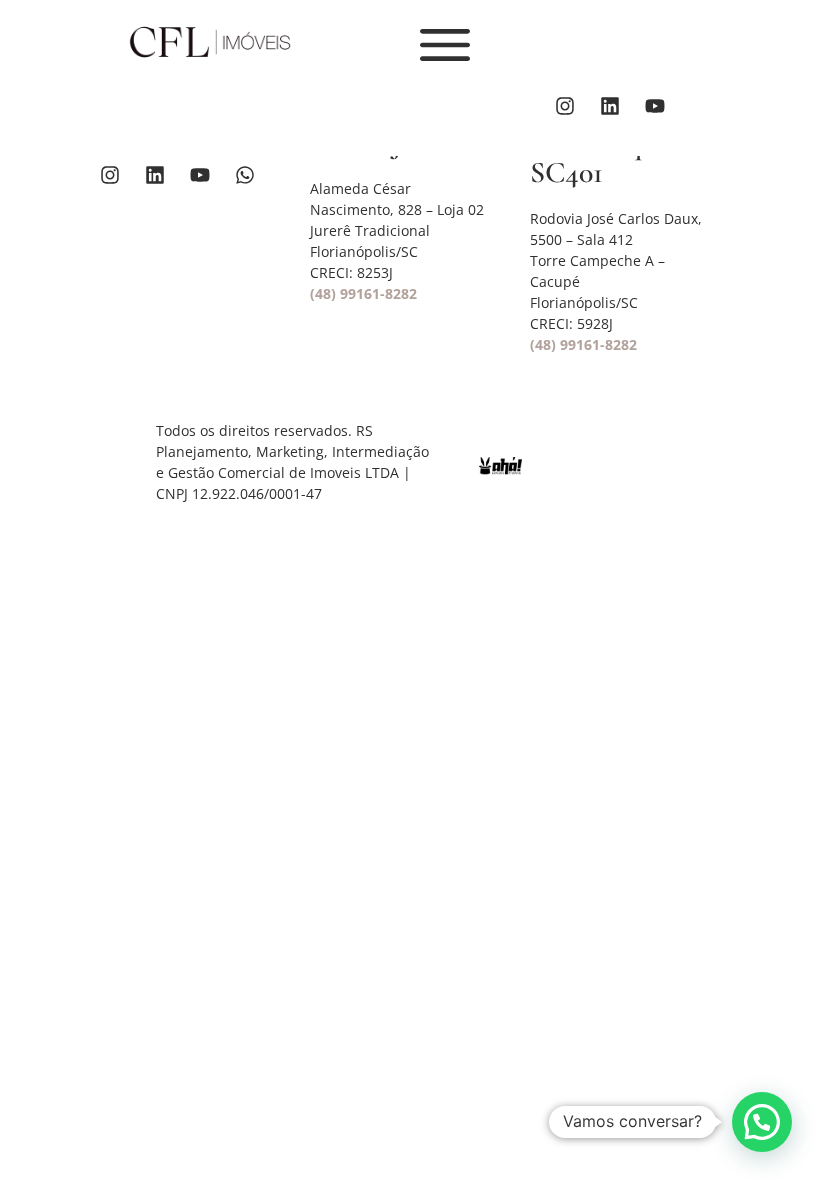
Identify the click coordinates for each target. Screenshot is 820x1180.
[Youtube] (655, 106)
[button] (762, 1122)
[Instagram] (565, 106)
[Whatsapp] (245, 175)
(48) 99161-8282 (363, 293)
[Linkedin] (610, 106)
